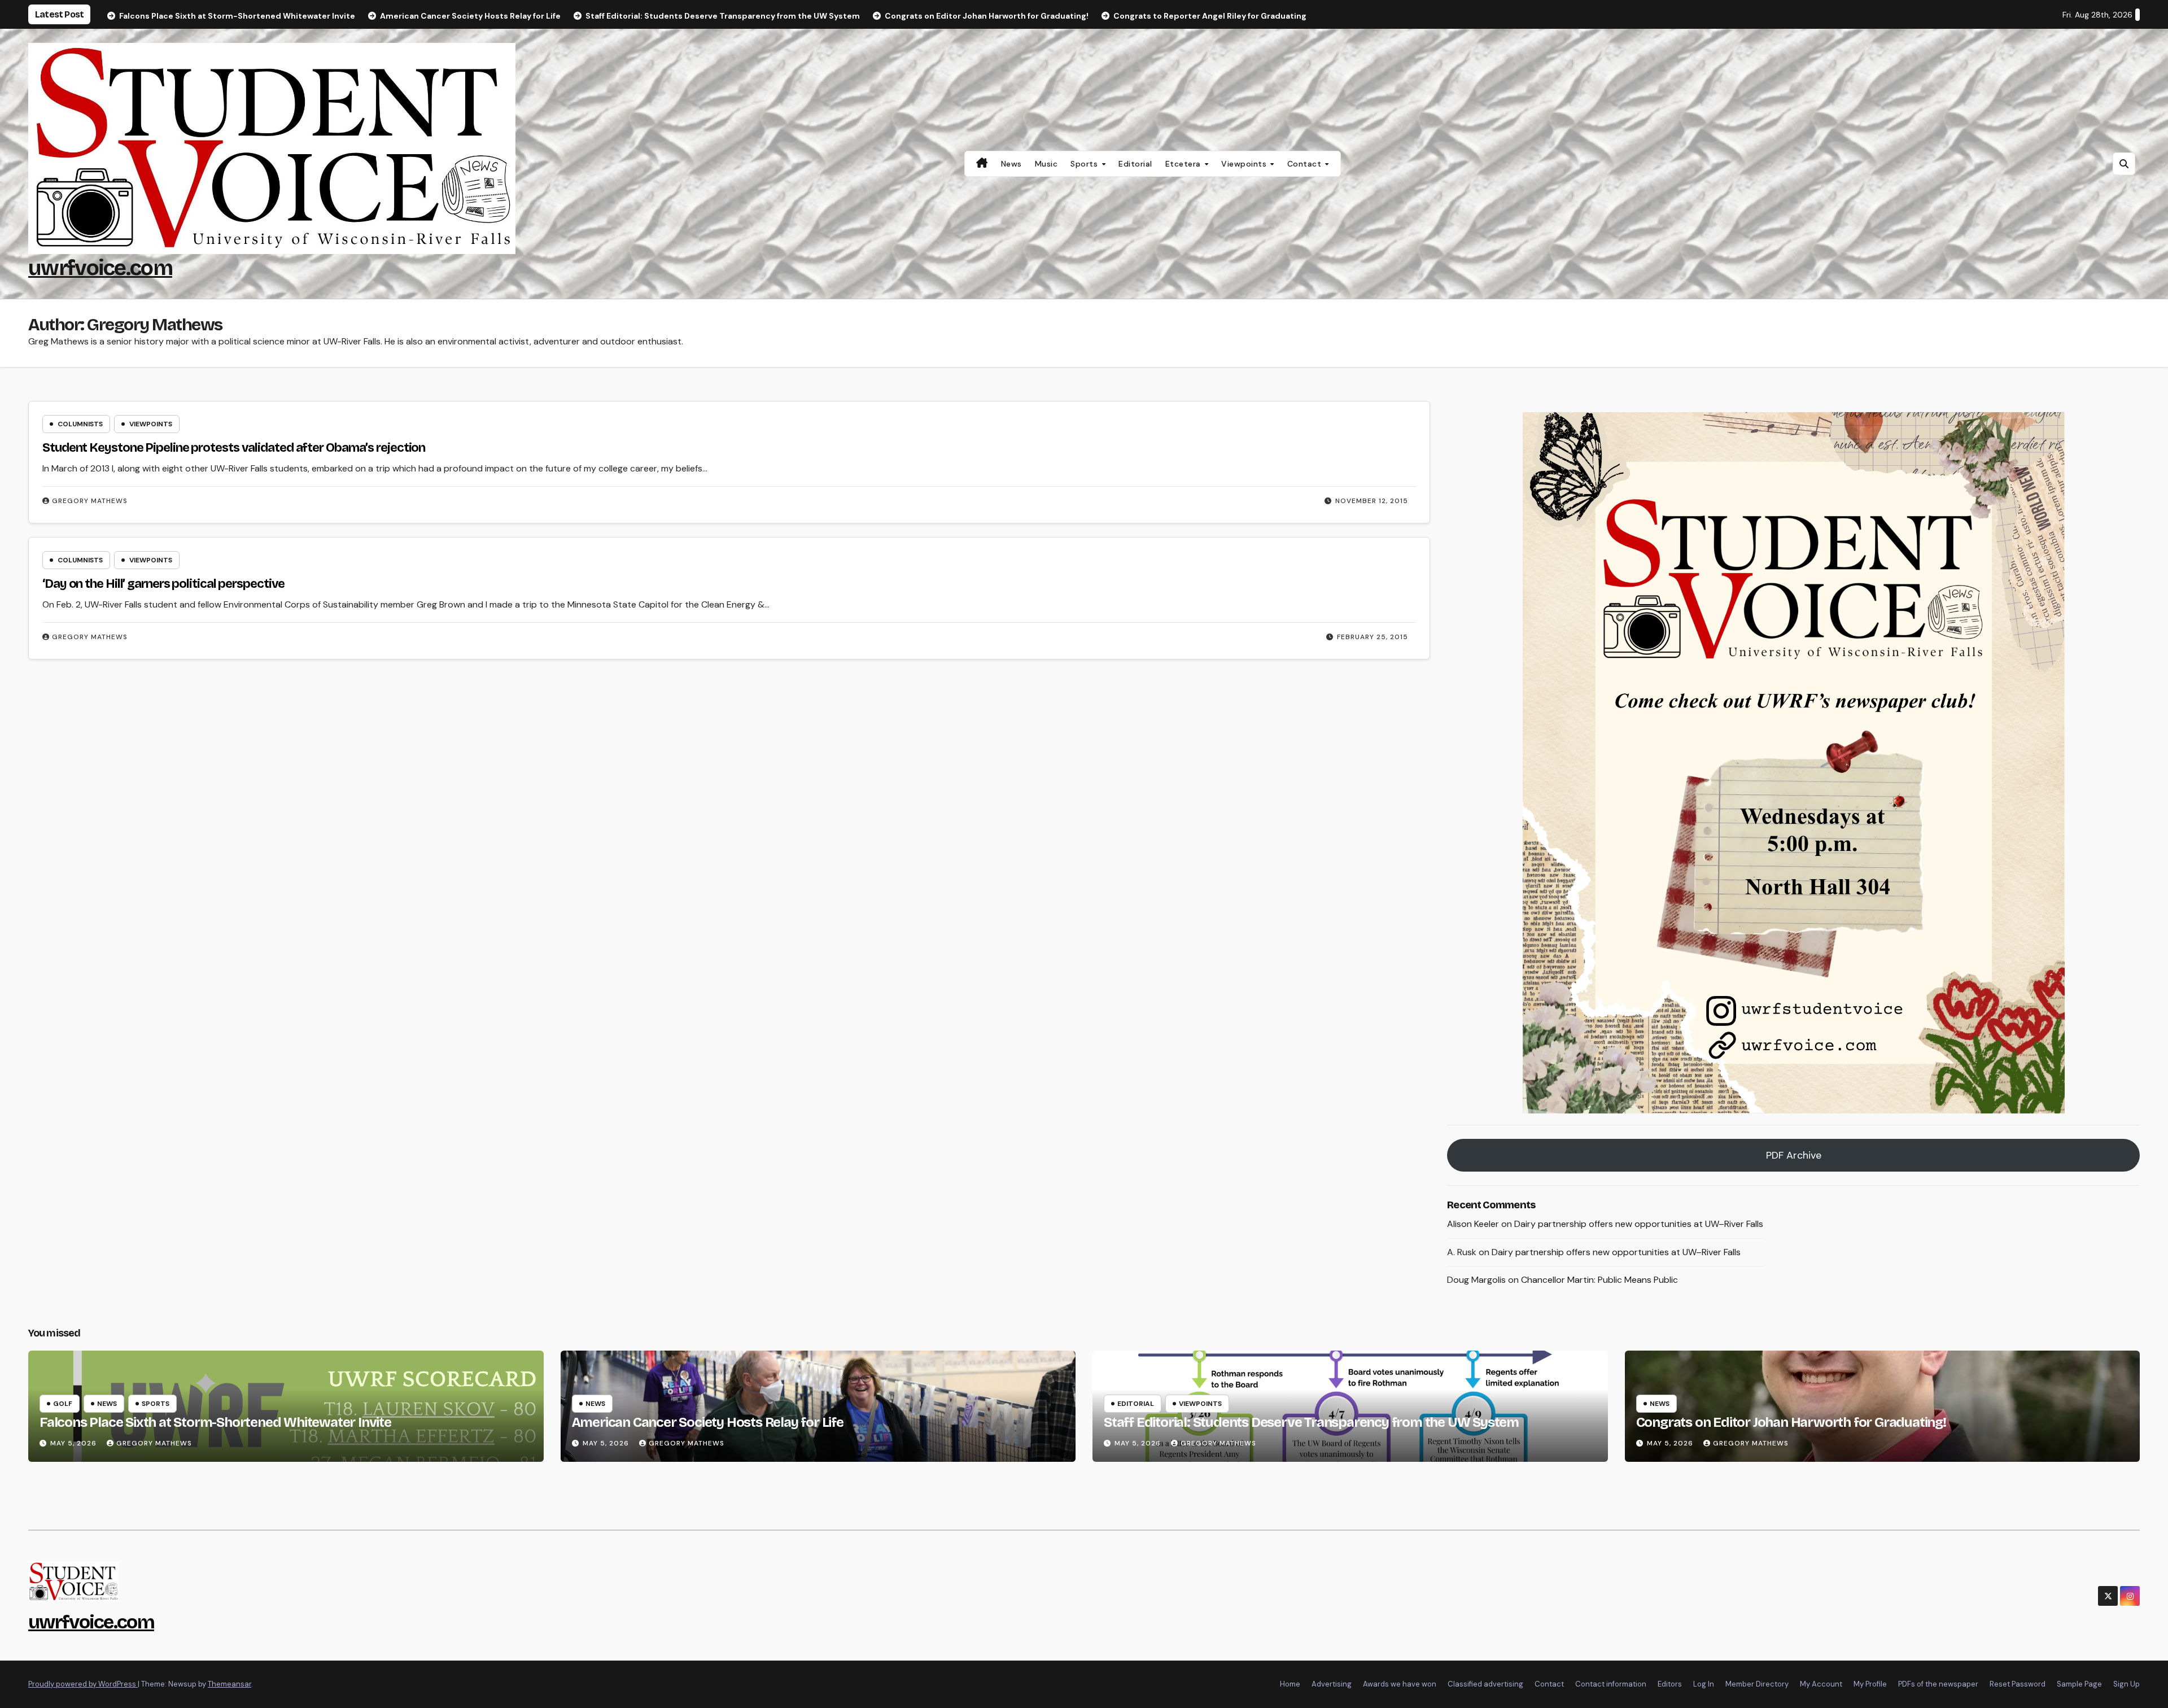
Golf (63, 1404)
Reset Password (2018, 1684)
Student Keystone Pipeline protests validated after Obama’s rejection (234, 448)
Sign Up (2127, 1684)
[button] (2124, 164)
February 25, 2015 (1373, 637)
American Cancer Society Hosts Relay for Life (708, 1422)
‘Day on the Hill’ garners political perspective (163, 584)
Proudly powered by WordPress (83, 1684)
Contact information (1611, 1684)
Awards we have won (1400, 1684)
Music (1046, 164)
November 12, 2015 (1372, 501)
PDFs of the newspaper (1938, 1684)
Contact (1306, 164)
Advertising (1332, 1684)
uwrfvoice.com (100, 268)
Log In (1704, 1684)
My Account (1821, 1684)
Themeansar (230, 1684)
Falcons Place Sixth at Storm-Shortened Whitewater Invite (215, 1422)
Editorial (1135, 164)
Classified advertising (1485, 1684)
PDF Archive (1794, 1155)
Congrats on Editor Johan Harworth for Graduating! (1791, 1422)
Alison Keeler (1473, 1224)
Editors (1670, 1684)
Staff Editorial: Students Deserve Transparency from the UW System (1311, 1422)
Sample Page (2079, 1684)
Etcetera (1184, 164)
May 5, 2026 (75, 1443)
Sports (1085, 164)
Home (1290, 1684)
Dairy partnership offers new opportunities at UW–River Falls (1639, 1224)
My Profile (1870, 1684)
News (1011, 164)
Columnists (80, 424)
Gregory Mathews (90, 501)
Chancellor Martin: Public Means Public (1599, 1280)
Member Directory (1757, 1684)
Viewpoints (1245, 164)
